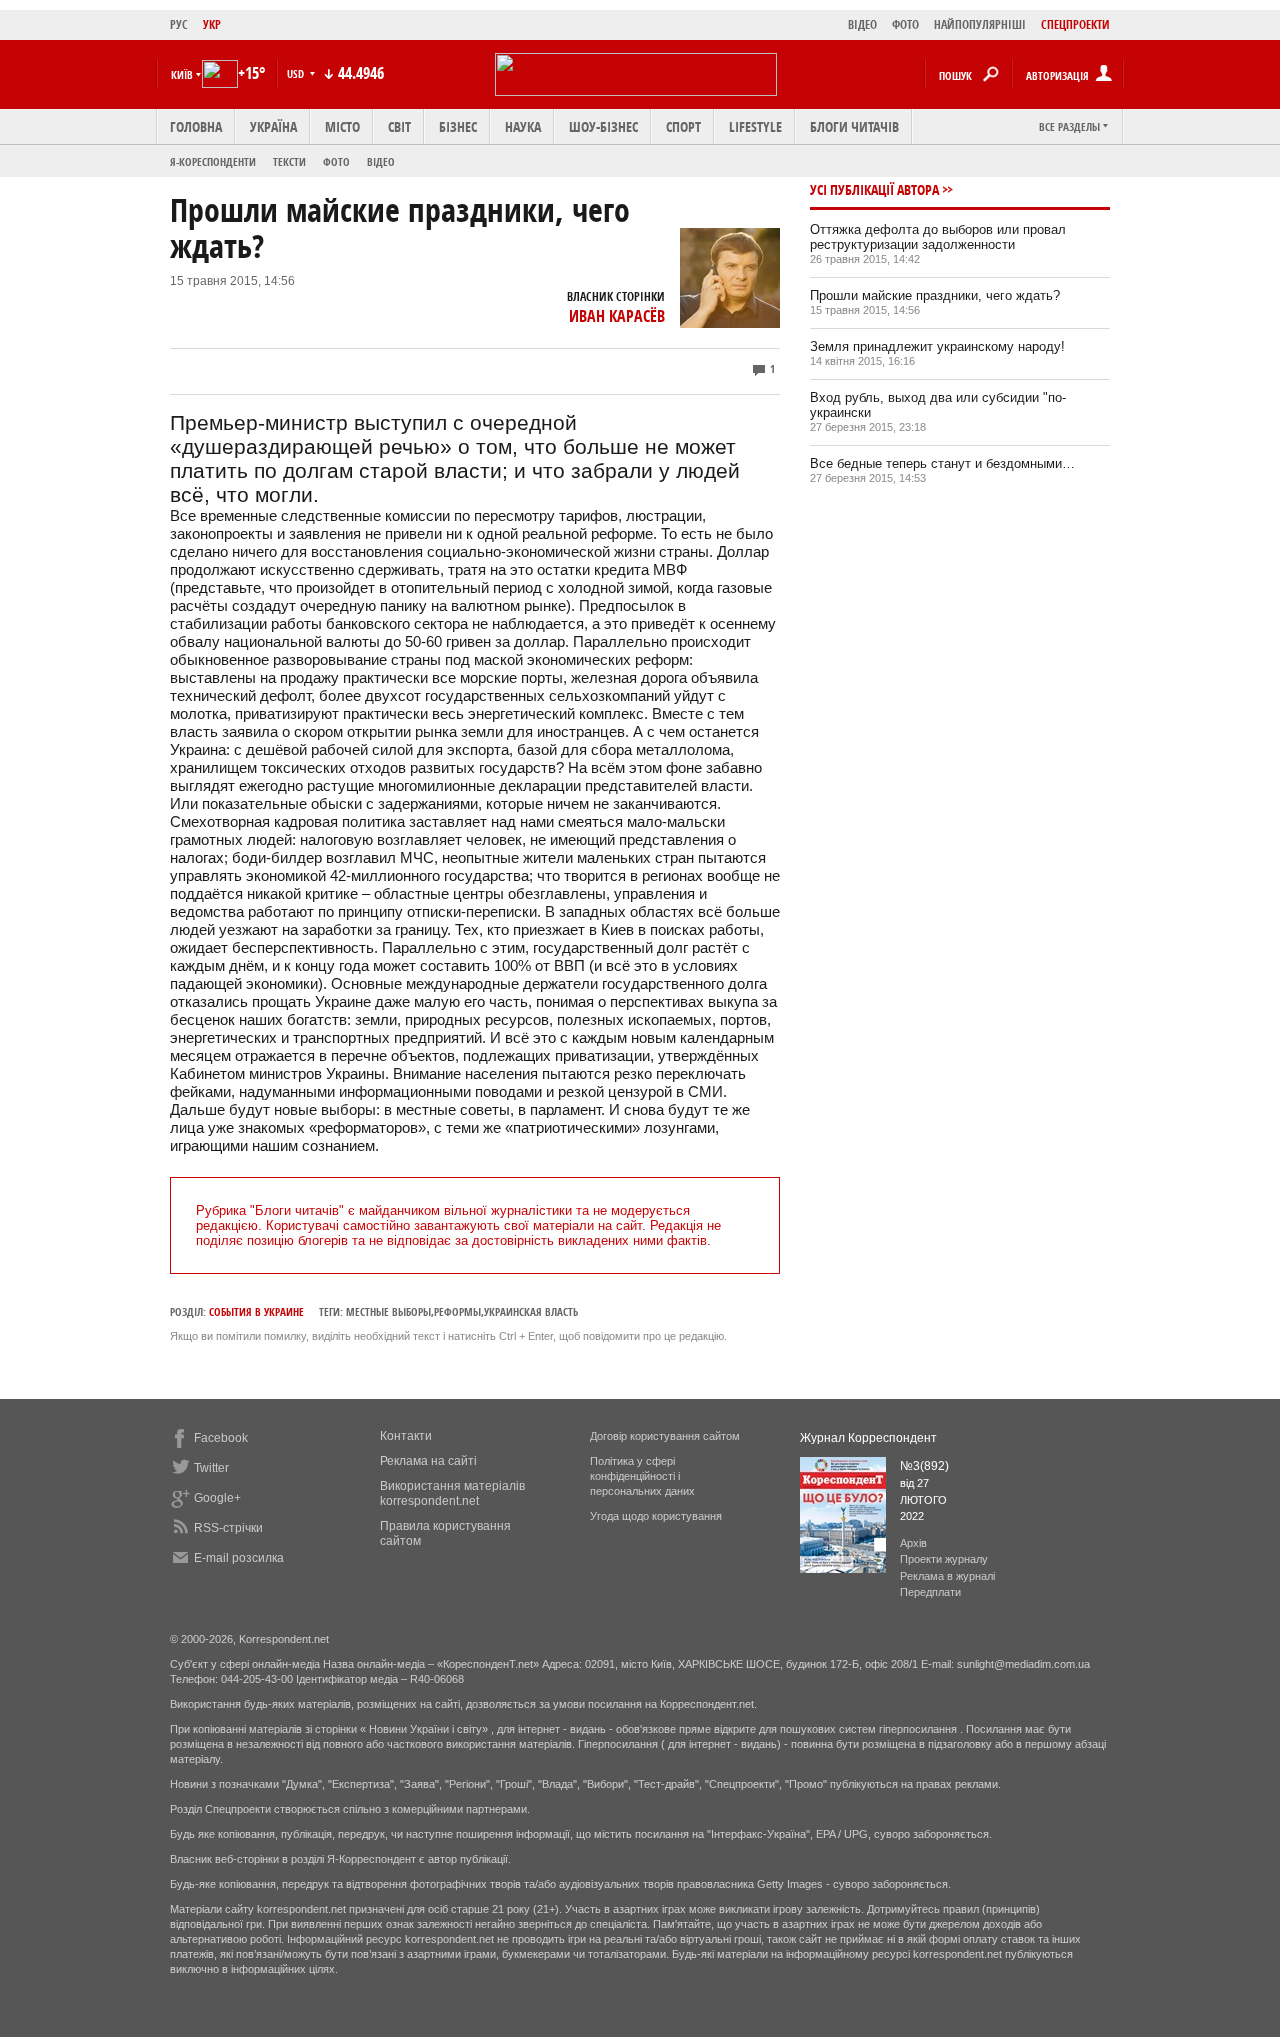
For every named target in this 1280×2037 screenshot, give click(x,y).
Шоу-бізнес (603, 126)
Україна (273, 126)
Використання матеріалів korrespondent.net (452, 1493)
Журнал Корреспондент (868, 1438)
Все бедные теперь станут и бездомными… (942, 463)
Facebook (221, 1438)
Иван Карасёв (617, 316)
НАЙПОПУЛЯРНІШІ (980, 24)
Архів (913, 1543)
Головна (196, 126)
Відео (381, 161)
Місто (342, 126)
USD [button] (297, 73)
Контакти (406, 1436)
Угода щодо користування (656, 1516)
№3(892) (924, 1466)
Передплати (930, 1592)
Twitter (211, 1468)
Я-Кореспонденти (213, 161)
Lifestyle (755, 126)
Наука (523, 126)
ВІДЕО (862, 24)
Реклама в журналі (947, 1576)
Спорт (683, 126)
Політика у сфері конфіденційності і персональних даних (642, 1476)
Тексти (289, 161)
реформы (457, 1311)
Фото (336, 161)
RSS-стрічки (228, 1528)
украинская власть (531, 1311)
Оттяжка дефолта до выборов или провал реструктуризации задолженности (938, 237)
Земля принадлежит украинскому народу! (937, 346)
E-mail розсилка (239, 1558)
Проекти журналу (944, 1559)
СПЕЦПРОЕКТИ (1075, 24)
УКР (212, 24)
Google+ (217, 1498)
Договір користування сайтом (665, 1436)
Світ (399, 126)
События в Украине (256, 1311)
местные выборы (388, 1311)
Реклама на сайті (428, 1461)
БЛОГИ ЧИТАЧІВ (854, 126)
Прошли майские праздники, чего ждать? (935, 295)
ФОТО (905, 24)
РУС (179, 24)
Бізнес (458, 126)
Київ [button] (182, 74)
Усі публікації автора (874, 189)
